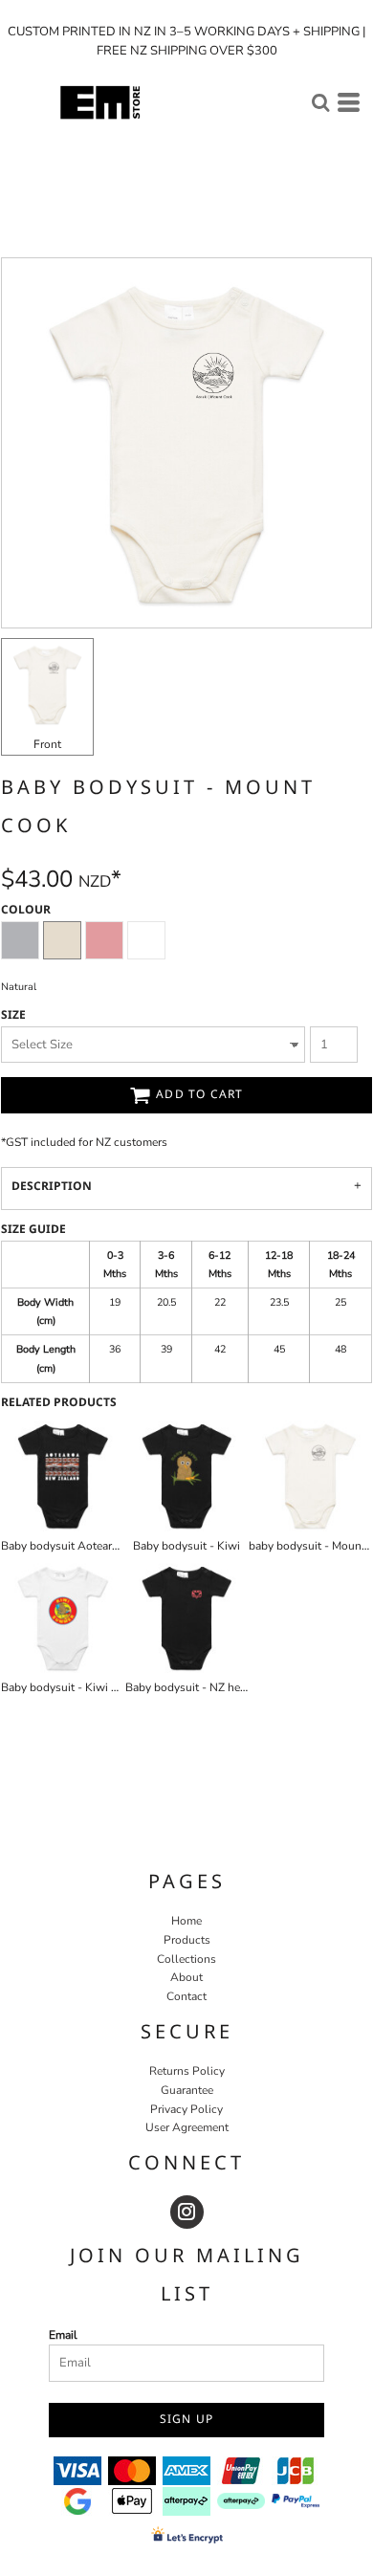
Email (63, 2335)
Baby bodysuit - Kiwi (186, 1546)
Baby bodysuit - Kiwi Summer (77, 1687)
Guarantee (187, 2090)
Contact (186, 1996)
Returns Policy (187, 2071)
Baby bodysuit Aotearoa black (78, 1546)
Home (186, 1921)
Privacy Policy (186, 2109)
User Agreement (187, 2127)
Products (187, 1940)
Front (47, 744)
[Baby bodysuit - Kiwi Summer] (63, 1618)
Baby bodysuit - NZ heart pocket (208, 1687)
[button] (320, 102)
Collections (186, 1959)
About (186, 1977)
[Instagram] (187, 2212)
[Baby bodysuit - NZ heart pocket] (187, 1618)
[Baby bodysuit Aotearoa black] (63, 1475)
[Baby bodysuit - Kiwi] (187, 1475)
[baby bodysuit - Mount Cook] (310, 1475)
